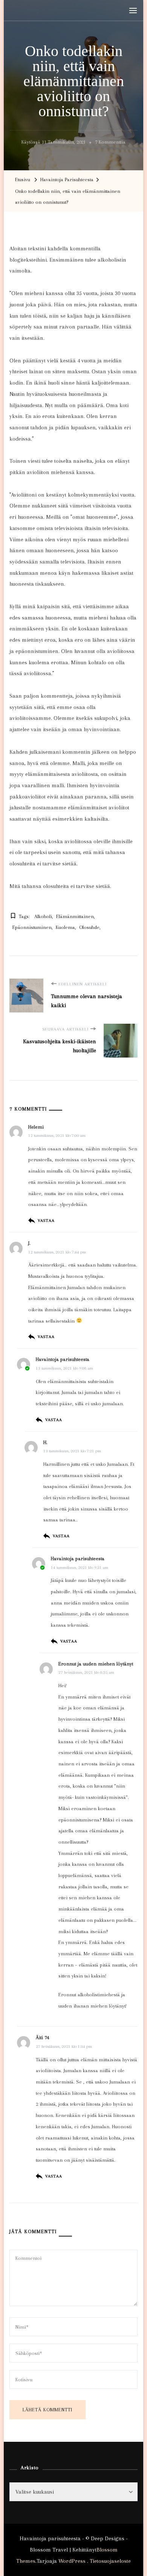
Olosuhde (89, 927)
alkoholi (43, 916)
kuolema (65, 927)
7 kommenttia (110, 143)
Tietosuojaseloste (110, 2561)
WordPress (72, 2561)
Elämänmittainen (75, 916)
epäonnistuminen (32, 927)
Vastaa (46, 1221)
